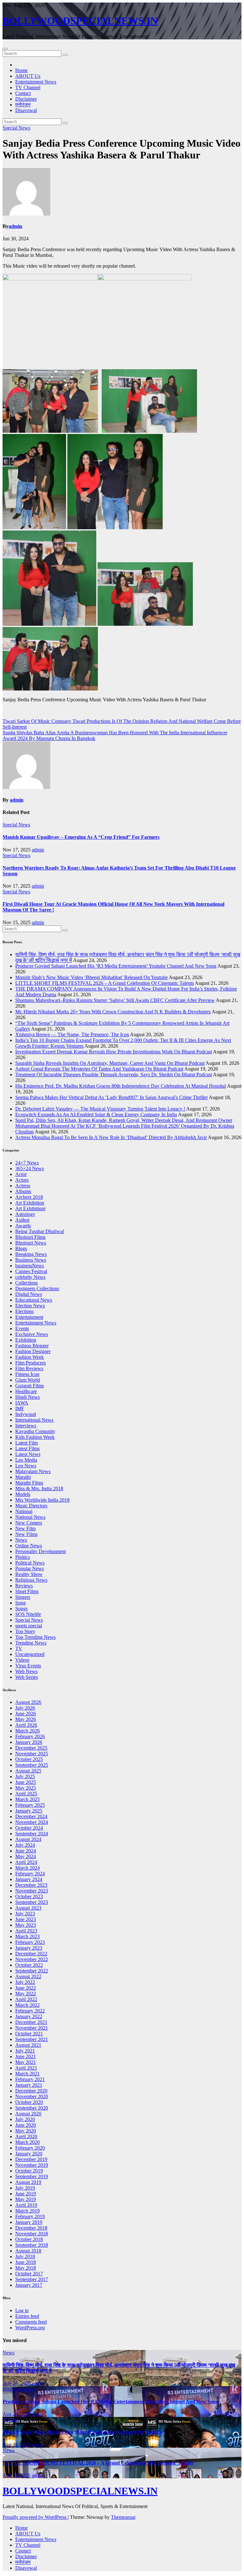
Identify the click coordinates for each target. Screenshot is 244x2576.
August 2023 (28, 1908)
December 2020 (31, 2091)
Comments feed (31, 2322)
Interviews (26, 1426)
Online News (29, 1546)
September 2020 (32, 2108)
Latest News (28, 1454)
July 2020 (25, 2119)
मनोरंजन (23, 105)
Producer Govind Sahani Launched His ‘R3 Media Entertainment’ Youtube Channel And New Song (116, 966)
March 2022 (27, 2005)
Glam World (28, 1380)
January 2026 (29, 1742)
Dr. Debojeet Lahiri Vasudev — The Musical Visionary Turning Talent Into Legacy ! (100, 1109)
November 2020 (32, 2096)
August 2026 (28, 1702)
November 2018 (32, 2234)
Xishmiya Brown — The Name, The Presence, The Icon (72, 1034)
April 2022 (26, 1999)
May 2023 (26, 1925)
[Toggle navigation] (5, 49)
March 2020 (27, 2142)
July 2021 (25, 2051)
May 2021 (26, 2062)
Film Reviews (29, 1368)
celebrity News (30, 1277)
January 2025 (29, 1811)
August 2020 (28, 2114)
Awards (23, 1226)
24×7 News (27, 1163)
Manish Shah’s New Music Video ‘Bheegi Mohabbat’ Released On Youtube (91, 977)
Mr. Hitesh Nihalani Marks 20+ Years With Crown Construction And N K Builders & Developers (113, 1012)
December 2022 (31, 1954)
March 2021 (27, 2074)
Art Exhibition (30, 1203)
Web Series (27, 1677)
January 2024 (29, 1879)
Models (23, 1494)
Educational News (34, 1300)
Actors (22, 1180)
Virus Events (28, 1666)
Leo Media (26, 1460)
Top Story (25, 1631)
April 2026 (26, 1725)
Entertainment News (36, 82)
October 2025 (29, 1759)
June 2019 (26, 2194)
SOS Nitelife (28, 1614)
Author (22, 1220)
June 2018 (26, 2262)
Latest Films (27, 1448)
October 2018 (29, 2239)
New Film (25, 1528)
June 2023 (26, 1919)
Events (22, 1328)
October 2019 (29, 2171)
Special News (16, 128)
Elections (24, 1311)
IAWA (22, 1403)
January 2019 (29, 2222)
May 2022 (26, 1994)
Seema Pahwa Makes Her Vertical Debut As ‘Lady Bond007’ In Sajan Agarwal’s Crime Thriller (112, 1097)
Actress (23, 1186)
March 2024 (27, 1868)
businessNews (30, 1266)
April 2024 (26, 1862)
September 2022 (32, 1971)
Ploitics (23, 1557)
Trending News (31, 1643)
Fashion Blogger (32, 1346)
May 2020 (26, 2131)
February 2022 (30, 2011)
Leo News (26, 1466)
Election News (30, 1306)
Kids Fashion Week (35, 1437)
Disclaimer (26, 99)
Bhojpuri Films (30, 1237)
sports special (29, 1626)
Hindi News (27, 1397)
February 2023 (30, 1942)
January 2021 (29, 2085)
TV (19, 1648)
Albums (23, 1191)
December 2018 (31, 2228)
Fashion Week (30, 1357)
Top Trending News (35, 1637)
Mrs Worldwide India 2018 (42, 1500)
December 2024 (31, 1816)
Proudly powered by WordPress (35, 2517)
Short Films (27, 1591)
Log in (22, 2310)
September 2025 (32, 1765)
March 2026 (27, 1731)
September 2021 (32, 2039)
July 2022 (25, 1982)
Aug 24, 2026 (17, 2383)
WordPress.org (30, 2328)
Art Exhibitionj (30, 1208)
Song (20, 1603)
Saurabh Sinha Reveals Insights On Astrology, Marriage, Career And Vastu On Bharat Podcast (110, 1063)
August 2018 (28, 2251)
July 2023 (25, 1914)
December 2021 (31, 2022)
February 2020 (30, 2148)
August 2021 (28, 2045)
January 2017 (29, 2285)
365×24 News (30, 1168)
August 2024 (28, 1839)
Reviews (24, 1586)
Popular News (30, 1568)
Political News (30, 1563)
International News (34, 1420)
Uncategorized (30, 1654)
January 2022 (29, 2016)
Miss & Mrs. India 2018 (39, 1488)
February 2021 (30, 2079)
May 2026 (26, 1719)
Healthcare (26, 1391)
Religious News (31, 1580)
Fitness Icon (27, 1374)
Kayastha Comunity (35, 1431)
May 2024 (26, 1856)
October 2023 (29, 1896)
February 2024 (30, 1874)
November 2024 (32, 1822)
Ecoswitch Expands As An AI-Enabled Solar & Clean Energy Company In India (96, 1114)
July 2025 (25, 1776)
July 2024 (25, 1845)
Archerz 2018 (29, 1197)
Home (21, 70)
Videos (22, 1660)
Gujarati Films (30, 1386)
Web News (26, 1671)
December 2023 (31, 1885)
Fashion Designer (33, 1351)
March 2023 (27, 1936)
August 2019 (28, 2182)
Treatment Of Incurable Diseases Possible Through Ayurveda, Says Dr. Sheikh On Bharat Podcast (114, 1074)
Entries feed (27, 2316)
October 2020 (29, 2102)
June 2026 (26, 1714)
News (21, 1540)
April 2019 (26, 2205)
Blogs (21, 1248)
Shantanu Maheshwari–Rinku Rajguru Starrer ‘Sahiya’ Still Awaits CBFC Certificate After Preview (115, 1000)
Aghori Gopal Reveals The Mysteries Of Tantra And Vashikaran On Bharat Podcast (99, 1069)
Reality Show (29, 1574)
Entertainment (29, 1317)
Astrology (25, 1214)
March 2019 (27, 2211)
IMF (20, 1408)
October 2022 (29, 1965)
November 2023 (32, 1891)
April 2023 (26, 1931)
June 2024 (26, 1851)
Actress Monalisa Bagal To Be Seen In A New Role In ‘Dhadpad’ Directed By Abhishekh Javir (111, 1137)
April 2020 (26, 2136)
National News (30, 1517)
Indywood (26, 1414)
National (24, 1511)
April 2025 (26, 1794)
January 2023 (29, 1948)
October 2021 (29, 2034)
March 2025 (27, 1799)
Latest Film (27, 1443)
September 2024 (32, 1834)
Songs (21, 1608)
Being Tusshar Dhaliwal (40, 1231)
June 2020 (26, 2125)
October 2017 (29, 2274)
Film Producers (30, 1363)
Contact (23, 93)
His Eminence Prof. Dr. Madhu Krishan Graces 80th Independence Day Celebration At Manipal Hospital (121, 1086)
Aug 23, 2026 (17, 2414)
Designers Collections (37, 1288)
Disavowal (26, 110)
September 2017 (32, 2279)
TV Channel (28, 87)
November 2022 (32, 1959)
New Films (26, 1534)
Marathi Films (29, 1483)
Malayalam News (33, 1471)
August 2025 (28, 1771)
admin (15, 226)
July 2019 (25, 2188)
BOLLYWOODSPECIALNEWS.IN (80, 21)
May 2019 (26, 2199)
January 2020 (29, 2154)
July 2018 (25, 2256)
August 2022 (28, 1976)
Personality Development (41, 1551)
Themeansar (123, 2517)
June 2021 (26, 2056)
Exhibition (26, 1340)
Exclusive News (32, 1334)
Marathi (23, 1477)
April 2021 (26, 2068)
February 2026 (30, 1736)
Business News (31, 1260)
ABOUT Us (28, 76)
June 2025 (26, 1782)
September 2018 (32, 2245)
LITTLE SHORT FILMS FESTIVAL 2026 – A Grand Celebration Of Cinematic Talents (105, 983)
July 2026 (25, 1708)
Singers (23, 1597)
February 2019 (30, 2216)
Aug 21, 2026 (17, 2475)
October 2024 (29, 1828)
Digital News (29, 1294)
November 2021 (32, 2028)
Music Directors (31, 1506)
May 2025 (26, 1788)
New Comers (29, 1523)
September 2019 (32, 2176)
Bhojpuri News (31, 1243)
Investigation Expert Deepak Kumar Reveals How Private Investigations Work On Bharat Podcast (114, 1052)
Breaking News (31, 1254)
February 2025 (30, 1805)
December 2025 (31, 1748)
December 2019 (31, 2159)
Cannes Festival (31, 1271)
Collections (27, 1283)
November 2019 (32, 2165)
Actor (21, 1174)
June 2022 (26, 1988)
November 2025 (32, 1754)
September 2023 (32, 1902)
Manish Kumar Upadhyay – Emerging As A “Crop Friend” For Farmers (81, 837)
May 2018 (26, 2268)
